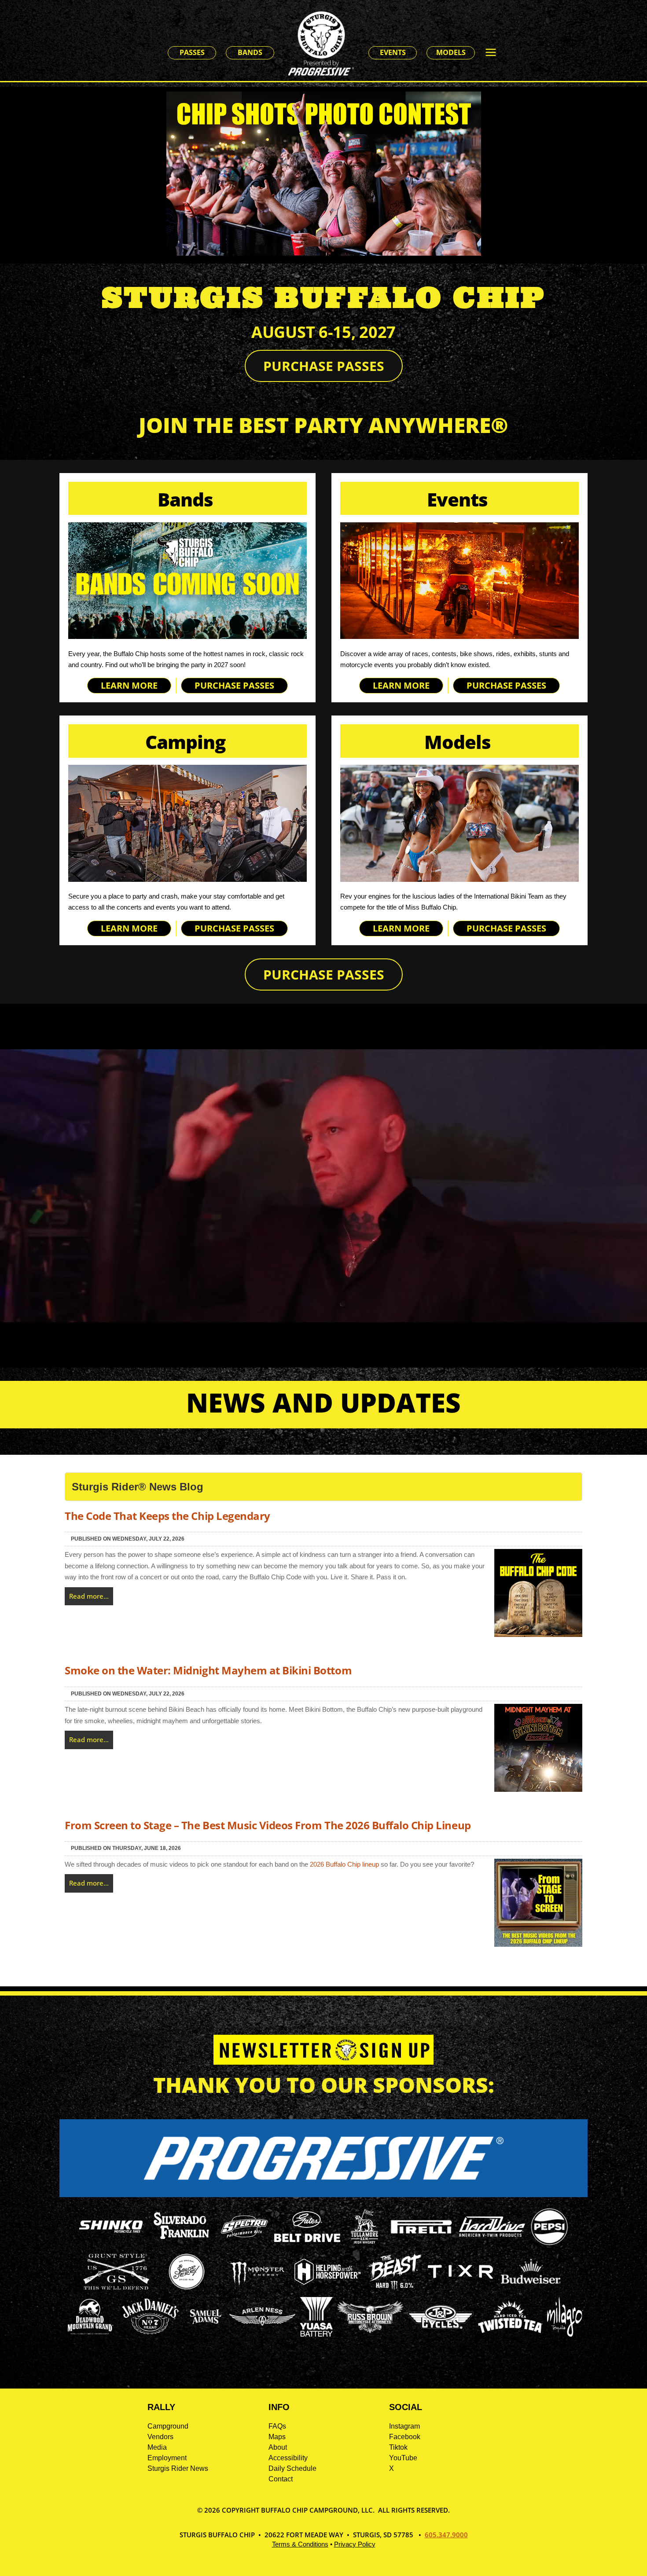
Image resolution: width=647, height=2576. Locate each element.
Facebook (405, 2437)
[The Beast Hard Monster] (394, 2289)
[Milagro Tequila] (565, 2334)
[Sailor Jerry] (187, 2288)
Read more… (89, 1596)
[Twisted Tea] (510, 2334)
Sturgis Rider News (178, 2468)
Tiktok (398, 2447)
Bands (250, 52)
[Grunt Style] (116, 2287)
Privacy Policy (355, 2544)
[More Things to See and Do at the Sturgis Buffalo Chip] (495, 53)
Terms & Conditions (300, 2544)
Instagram (404, 2426)
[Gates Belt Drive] (307, 2240)
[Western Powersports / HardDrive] (492, 2234)
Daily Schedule (292, 2468)
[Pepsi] (549, 2244)
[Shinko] (111, 2233)
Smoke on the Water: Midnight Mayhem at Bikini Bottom (208, 1670)
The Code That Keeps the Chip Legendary (167, 1516)
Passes (192, 52)
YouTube (403, 2458)
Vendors (160, 2437)
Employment (167, 2458)
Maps (277, 2437)
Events (393, 52)
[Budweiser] (531, 2287)
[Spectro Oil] (244, 2244)
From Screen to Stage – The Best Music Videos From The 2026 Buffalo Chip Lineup (268, 1825)
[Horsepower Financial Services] (327, 2282)
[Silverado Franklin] (181, 2240)
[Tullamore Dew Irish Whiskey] (364, 2244)
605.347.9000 (446, 2535)
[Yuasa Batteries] (316, 2334)
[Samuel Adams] (205, 2334)
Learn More (129, 685)
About (278, 2447)
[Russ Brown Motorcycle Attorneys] (370, 2331)
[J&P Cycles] (441, 2333)
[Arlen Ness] (262, 2333)
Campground (168, 2426)
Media (157, 2447)
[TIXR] (460, 2289)
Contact (281, 2479)
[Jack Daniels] (151, 2334)
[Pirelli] (422, 2235)
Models (451, 52)
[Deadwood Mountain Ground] (90, 2334)
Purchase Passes (324, 366)
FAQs (277, 2426)
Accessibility (288, 2458)
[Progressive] (323, 2195)
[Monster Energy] (257, 2286)
